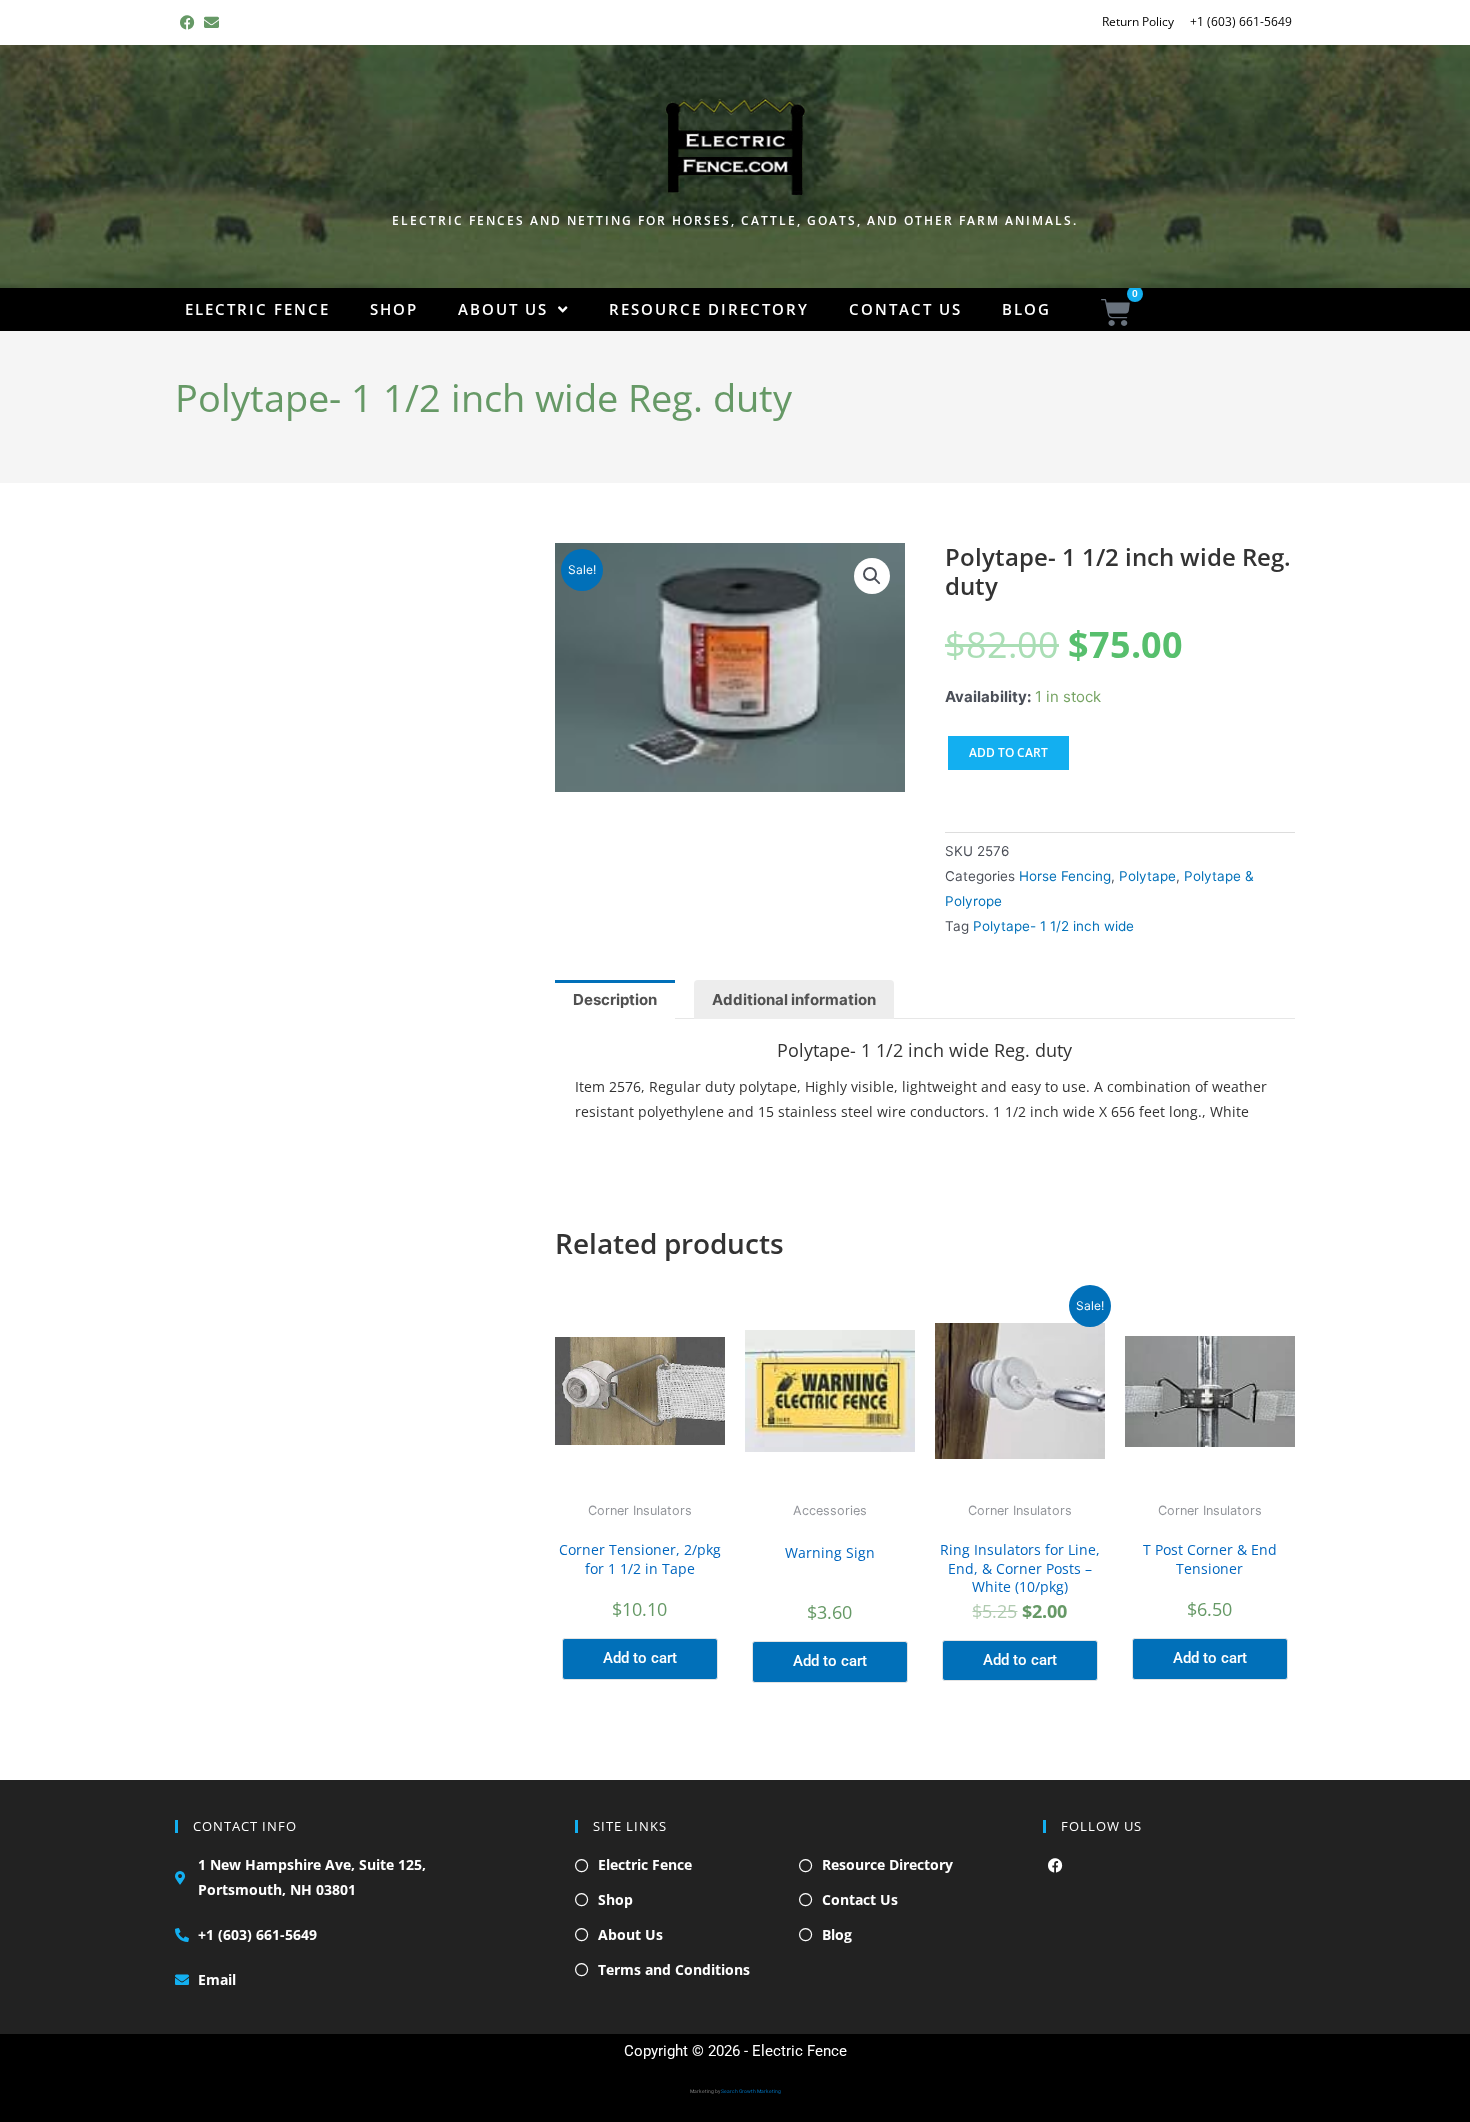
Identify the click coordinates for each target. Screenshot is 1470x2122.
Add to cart (1008, 752)
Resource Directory (709, 309)
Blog (1026, 309)
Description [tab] (615, 999)
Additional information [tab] (794, 999)
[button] (872, 576)
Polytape (1147, 876)
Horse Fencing (1065, 876)
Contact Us (905, 309)
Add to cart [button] (640, 1658)
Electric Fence (257, 309)
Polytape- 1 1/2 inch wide (1053, 926)
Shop (394, 309)
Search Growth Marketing (751, 2091)
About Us (503, 309)
